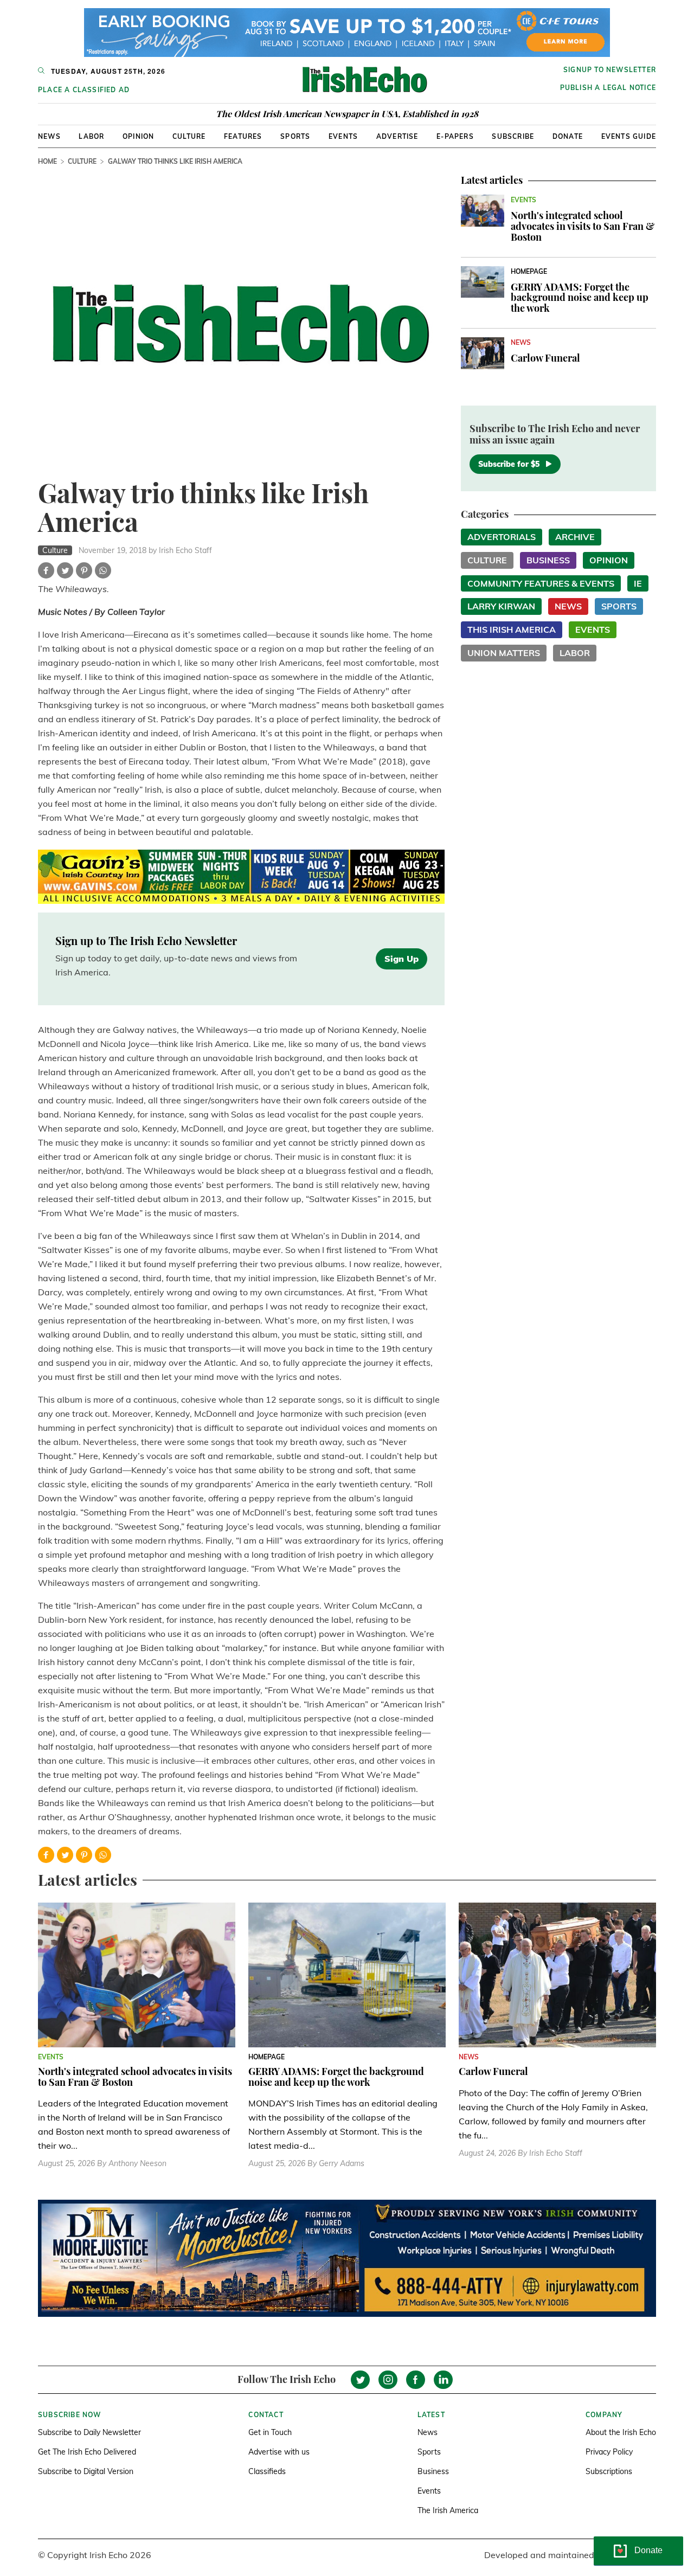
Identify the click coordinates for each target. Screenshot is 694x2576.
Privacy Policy (609, 2452)
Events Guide (629, 136)
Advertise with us (279, 2452)
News (49, 136)
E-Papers (455, 136)
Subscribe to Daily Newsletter (89, 2432)
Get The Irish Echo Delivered (87, 2452)
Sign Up (401, 959)
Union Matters (504, 653)
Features (243, 136)
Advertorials (502, 537)
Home (47, 161)
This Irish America (512, 629)
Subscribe (513, 136)
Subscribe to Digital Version (86, 2471)
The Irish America (448, 2510)
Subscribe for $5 (509, 464)
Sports (295, 136)
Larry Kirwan (501, 606)
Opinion (138, 136)
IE (638, 583)
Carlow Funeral (545, 358)
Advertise (397, 136)
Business (548, 560)
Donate (568, 136)
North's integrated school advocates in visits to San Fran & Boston (583, 226)
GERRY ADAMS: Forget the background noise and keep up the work (580, 298)
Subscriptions (609, 2471)
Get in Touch (270, 2432)
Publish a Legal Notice (608, 88)
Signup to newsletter (610, 70)
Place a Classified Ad (84, 90)
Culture (189, 136)
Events (343, 136)
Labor (91, 136)
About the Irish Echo (621, 2432)
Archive (575, 537)
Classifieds (267, 2471)
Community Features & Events (541, 583)
